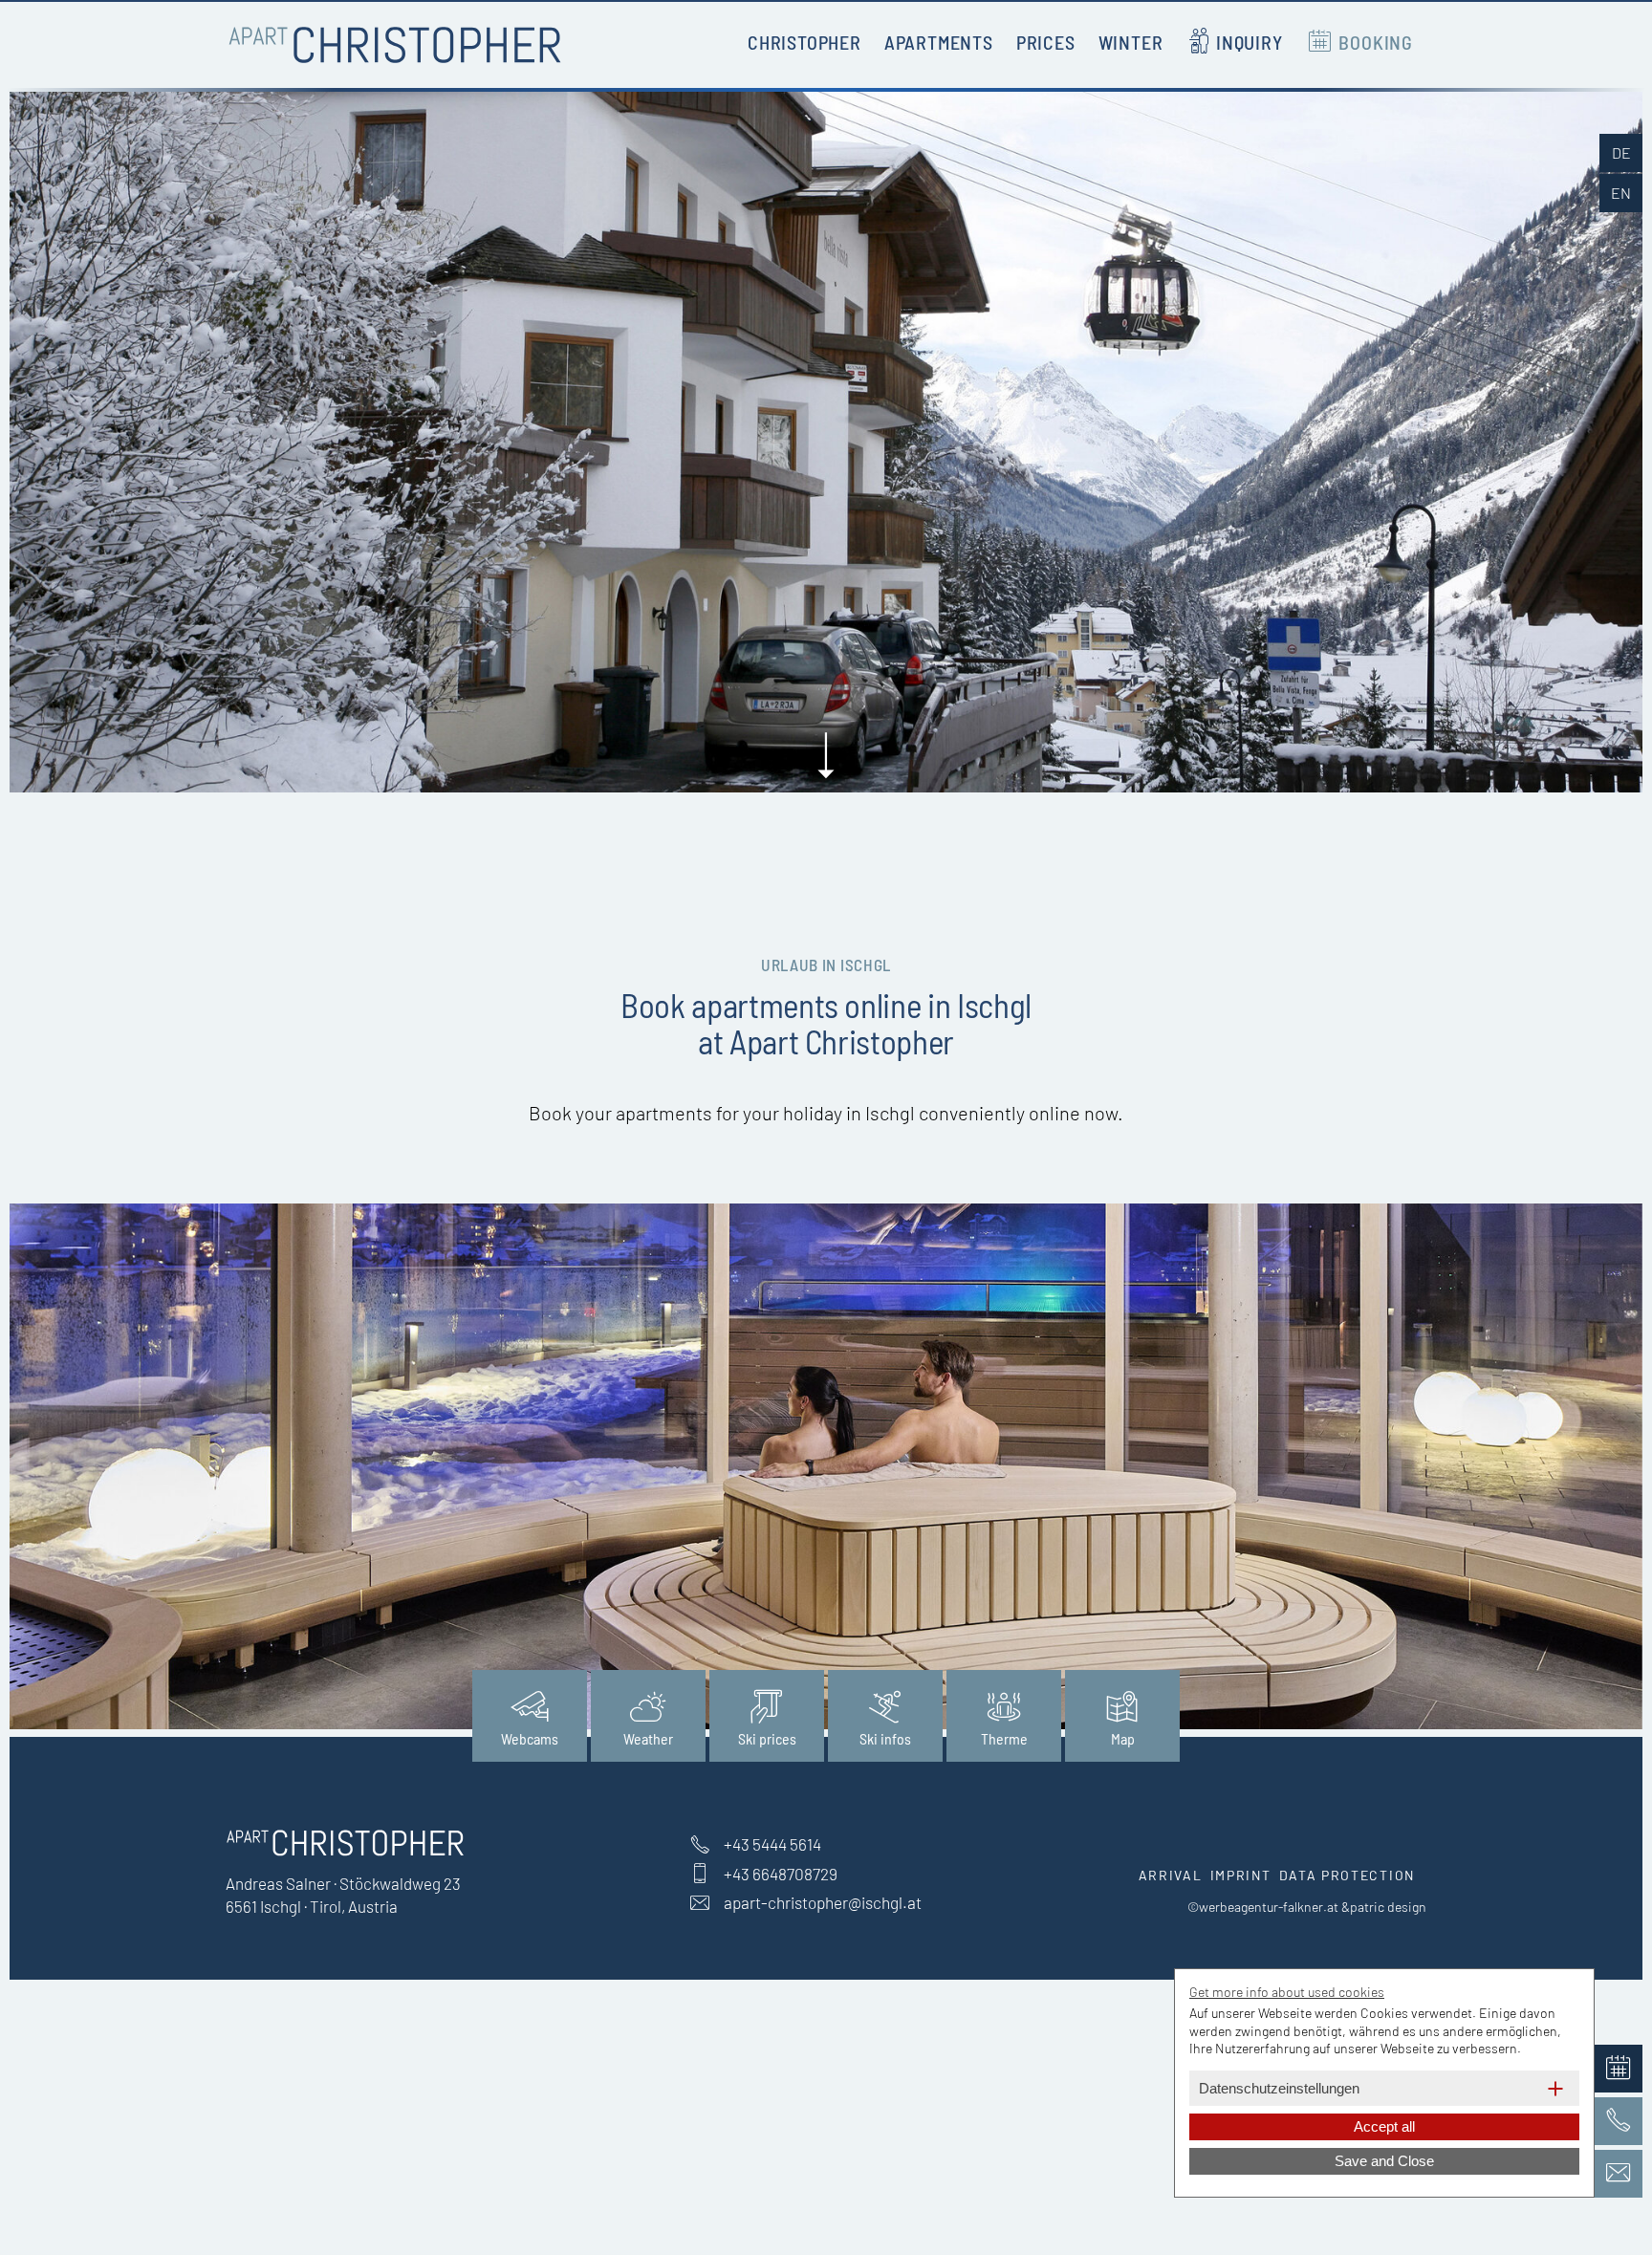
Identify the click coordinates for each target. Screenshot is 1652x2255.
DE (1621, 152)
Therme (1004, 1738)
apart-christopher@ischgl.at (823, 1902)
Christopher (804, 42)
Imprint (1241, 1875)
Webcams (530, 1738)
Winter (1131, 42)
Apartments (939, 42)
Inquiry (1250, 42)
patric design (1388, 1907)
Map (1123, 1738)
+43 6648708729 (781, 1874)
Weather (648, 1738)
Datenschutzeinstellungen (1279, 2088)
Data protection (1348, 1875)
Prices (1046, 42)
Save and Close (1384, 2161)
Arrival (1171, 1875)
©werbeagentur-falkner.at (1263, 1907)
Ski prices (767, 1738)
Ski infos (885, 1738)
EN (1621, 193)
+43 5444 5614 (772, 1844)
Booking (1376, 42)
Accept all (1384, 2126)
